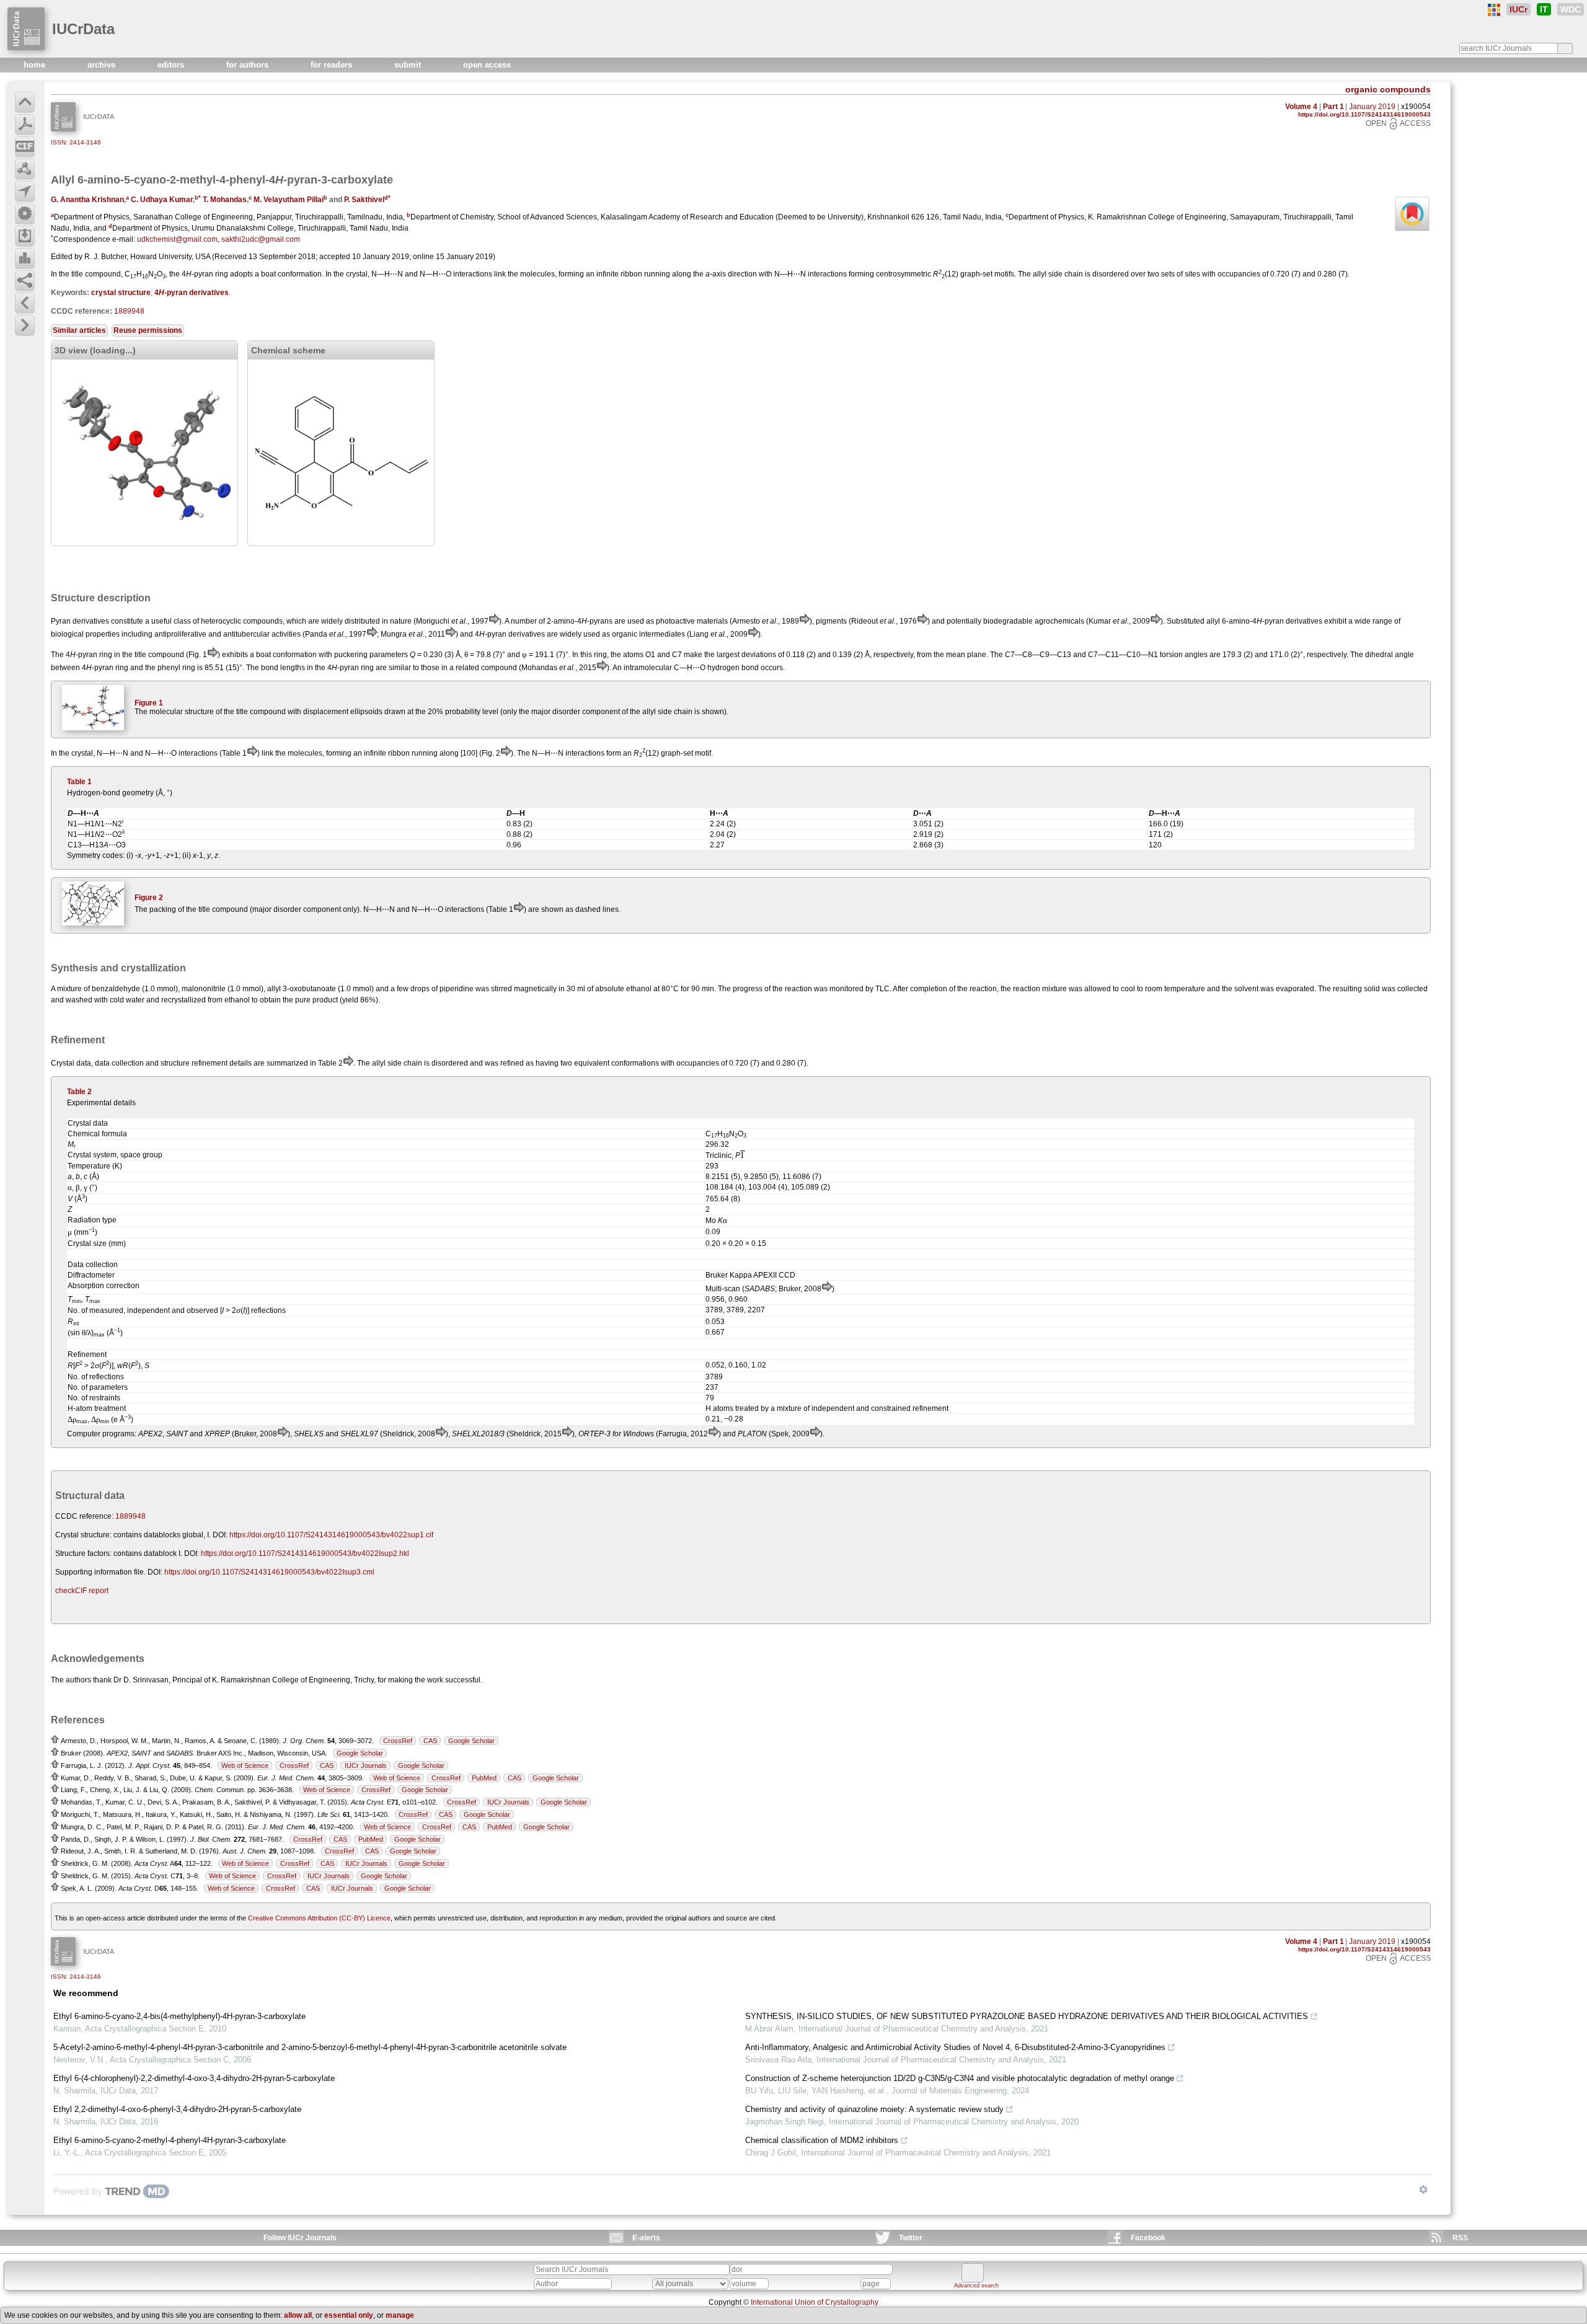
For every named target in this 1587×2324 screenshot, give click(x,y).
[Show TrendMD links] (1423, 2189)
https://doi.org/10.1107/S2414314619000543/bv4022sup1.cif (331, 1535)
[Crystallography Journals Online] (1494, 10)
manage (400, 2315)
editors (172, 65)
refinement (210, 1063)
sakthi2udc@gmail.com (261, 239)
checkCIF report (82, 1591)
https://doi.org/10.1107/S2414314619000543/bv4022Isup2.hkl (305, 1553)
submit (409, 65)
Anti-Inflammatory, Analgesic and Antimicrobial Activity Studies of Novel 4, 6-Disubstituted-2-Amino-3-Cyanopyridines (955, 2047)
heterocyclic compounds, (243, 621)
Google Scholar (471, 1741)
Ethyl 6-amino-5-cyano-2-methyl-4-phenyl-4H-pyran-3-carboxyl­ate (170, 2140)
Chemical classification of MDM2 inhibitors (822, 2140)
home (36, 65)
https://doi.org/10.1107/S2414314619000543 (1364, 114)
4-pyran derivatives (192, 293)
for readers (333, 65)
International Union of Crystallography (815, 2302)
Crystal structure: (83, 1535)
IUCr (1518, 9)
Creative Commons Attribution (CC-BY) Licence (319, 1918)
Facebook (1148, 2238)
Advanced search (976, 2286)
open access (487, 65)
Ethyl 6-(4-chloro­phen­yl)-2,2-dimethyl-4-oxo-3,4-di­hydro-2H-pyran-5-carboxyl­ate (194, 2078)
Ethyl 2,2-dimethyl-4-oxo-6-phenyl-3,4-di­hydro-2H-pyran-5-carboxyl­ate (177, 2109)
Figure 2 (149, 898)
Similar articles (79, 330)
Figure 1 (149, 703)
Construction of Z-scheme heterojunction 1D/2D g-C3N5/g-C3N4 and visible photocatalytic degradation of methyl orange (960, 2078)
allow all (298, 2315)
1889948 (129, 311)
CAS (430, 1741)
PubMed (484, 1778)
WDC (1571, 9)
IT (1544, 9)
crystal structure (121, 293)
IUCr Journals (366, 1765)
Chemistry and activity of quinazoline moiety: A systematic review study (874, 2109)
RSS (1460, 2238)
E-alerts (646, 2238)
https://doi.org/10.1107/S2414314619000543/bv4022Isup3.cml (269, 1572)
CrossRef (398, 1741)
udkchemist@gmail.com (177, 239)
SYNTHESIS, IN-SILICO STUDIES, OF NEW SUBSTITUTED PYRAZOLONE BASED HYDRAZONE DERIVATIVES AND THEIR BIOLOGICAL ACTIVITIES (1027, 2016)
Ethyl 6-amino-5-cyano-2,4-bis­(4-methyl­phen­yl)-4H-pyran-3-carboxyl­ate (179, 2016)
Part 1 (1333, 107)
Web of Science (245, 1765)
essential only (349, 2315)
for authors (249, 65)
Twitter (911, 2238)
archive (103, 65)
